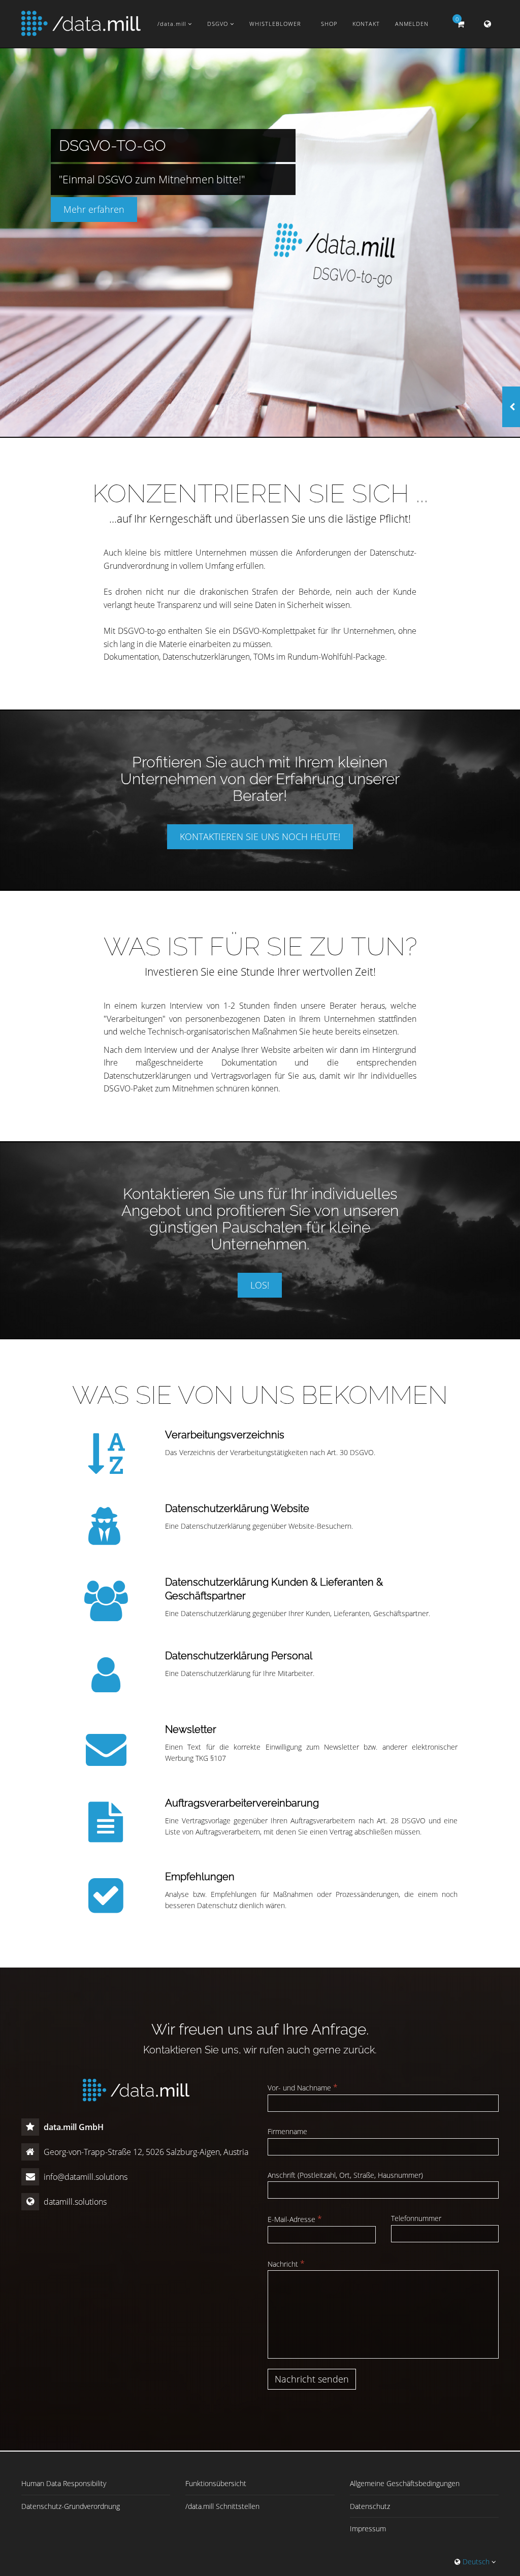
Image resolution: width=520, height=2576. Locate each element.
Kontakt (366, 24)
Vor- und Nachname (303, 2087)
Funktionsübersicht (216, 2483)
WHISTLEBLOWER (275, 24)
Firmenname (287, 2131)
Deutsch (476, 2562)
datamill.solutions (74, 2202)
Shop (329, 24)
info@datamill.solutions (85, 2177)
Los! (260, 1285)
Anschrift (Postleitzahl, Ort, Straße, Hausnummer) (345, 2175)
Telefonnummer (416, 2218)
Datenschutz (370, 2506)
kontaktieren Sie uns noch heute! (260, 836)
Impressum (368, 2529)
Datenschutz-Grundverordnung (71, 2506)
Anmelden (412, 24)
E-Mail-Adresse (295, 2219)
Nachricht (286, 2264)
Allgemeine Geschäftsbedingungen (405, 2483)
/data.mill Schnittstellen (222, 2506)
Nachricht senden (312, 2379)
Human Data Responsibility (64, 2483)
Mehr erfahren (94, 209)
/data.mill (173, 24)
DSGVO (219, 24)
